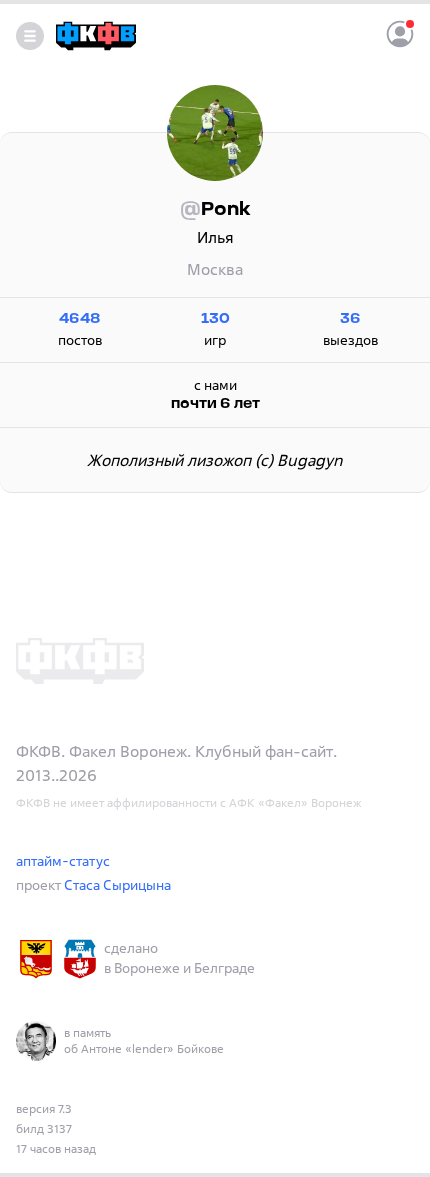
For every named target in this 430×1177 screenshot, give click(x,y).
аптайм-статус (63, 860)
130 (215, 319)
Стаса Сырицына (117, 884)
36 (350, 319)
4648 (79, 319)
